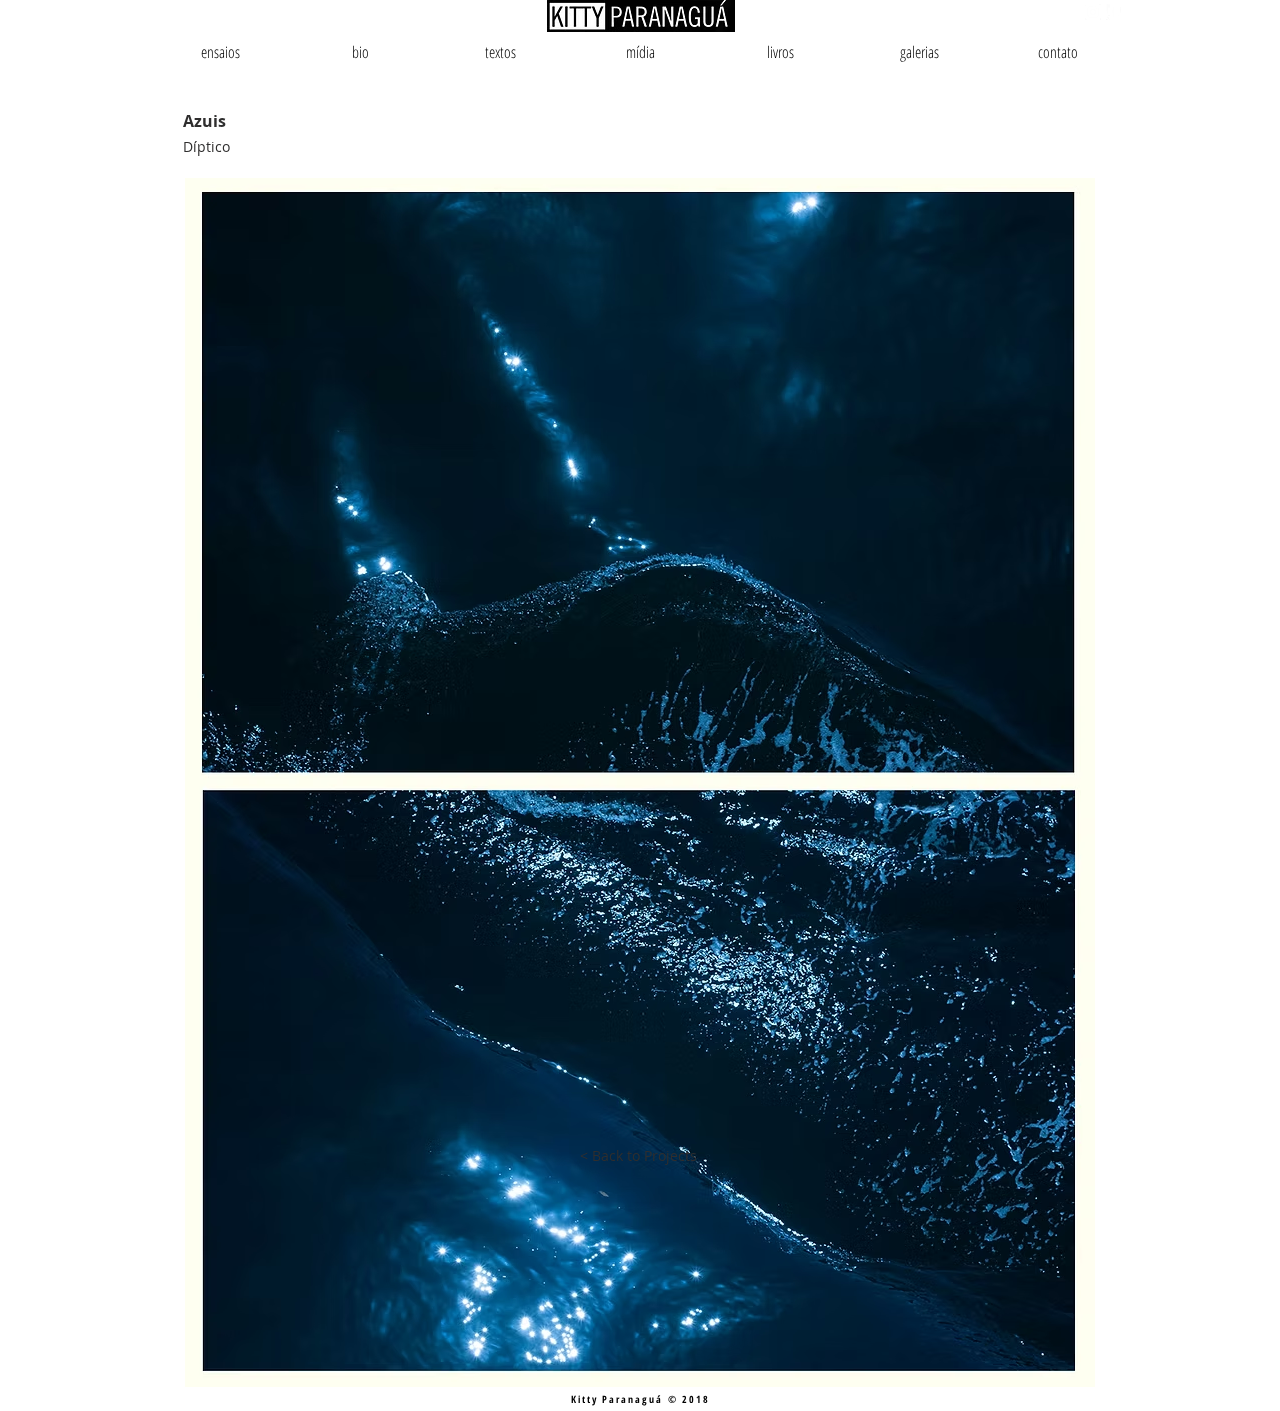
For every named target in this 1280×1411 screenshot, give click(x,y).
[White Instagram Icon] (1093, 12)
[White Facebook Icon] (1114, 12)
